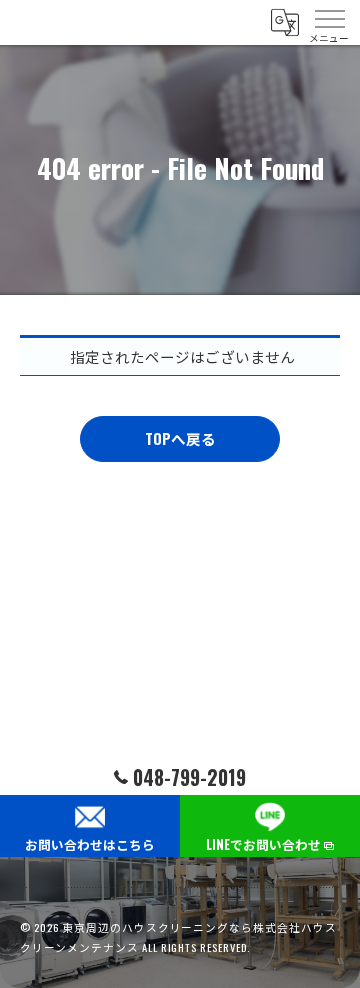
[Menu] (329, 22)
